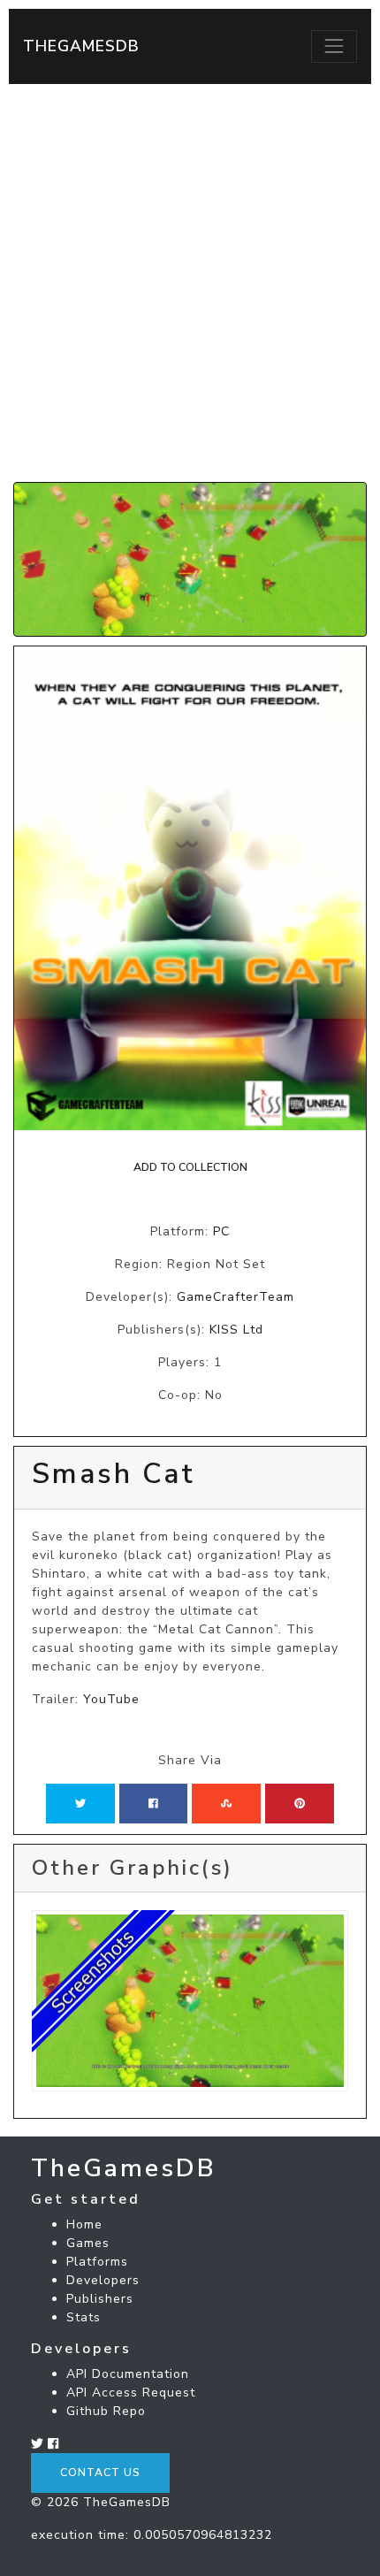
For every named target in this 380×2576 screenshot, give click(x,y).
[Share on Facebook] (153, 1803)
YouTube (111, 1699)
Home (84, 2224)
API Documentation (128, 2374)
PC (221, 1231)
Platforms (97, 2262)
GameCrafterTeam (236, 1297)
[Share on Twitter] (80, 1803)
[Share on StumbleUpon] (226, 1803)
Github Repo (106, 2411)
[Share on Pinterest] (300, 1803)
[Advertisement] (190, 283)
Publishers (100, 2299)
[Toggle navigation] (334, 46)
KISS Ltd (236, 1330)
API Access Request (131, 2393)
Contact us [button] (100, 2473)
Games (88, 2243)
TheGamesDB (81, 46)
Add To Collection (190, 1167)
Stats (84, 2317)
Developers (103, 2280)
